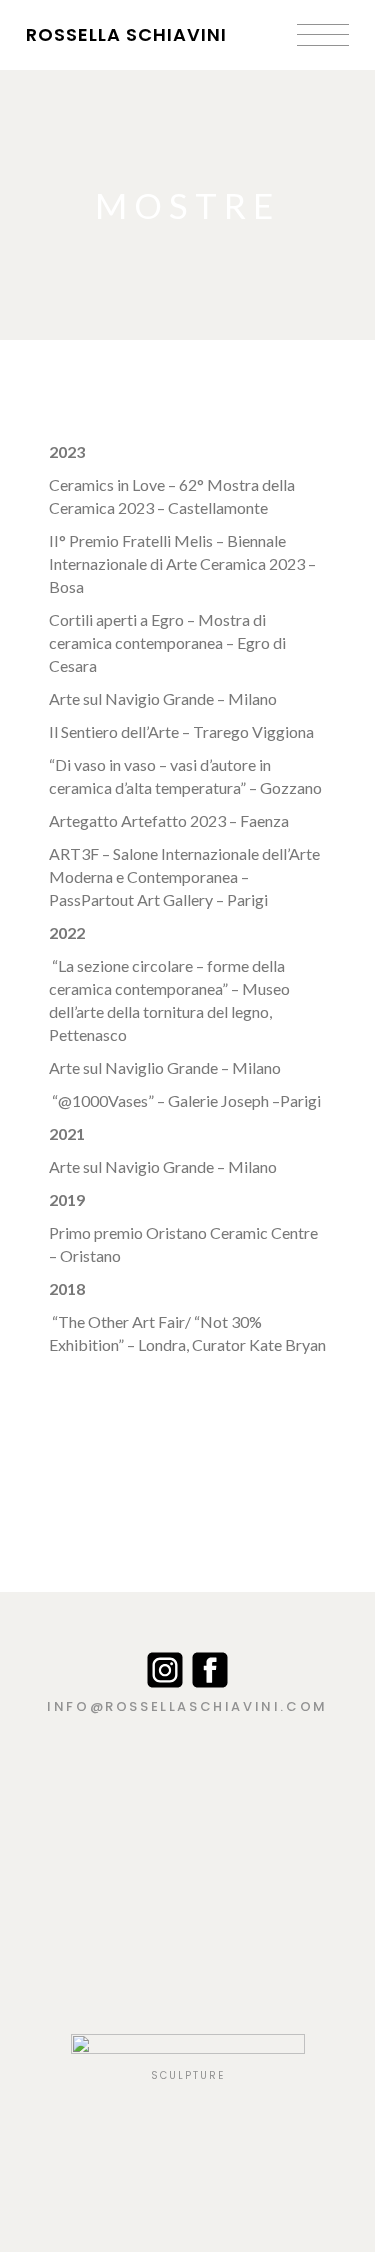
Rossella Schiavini (126, 34)
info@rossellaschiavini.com (187, 1706)
